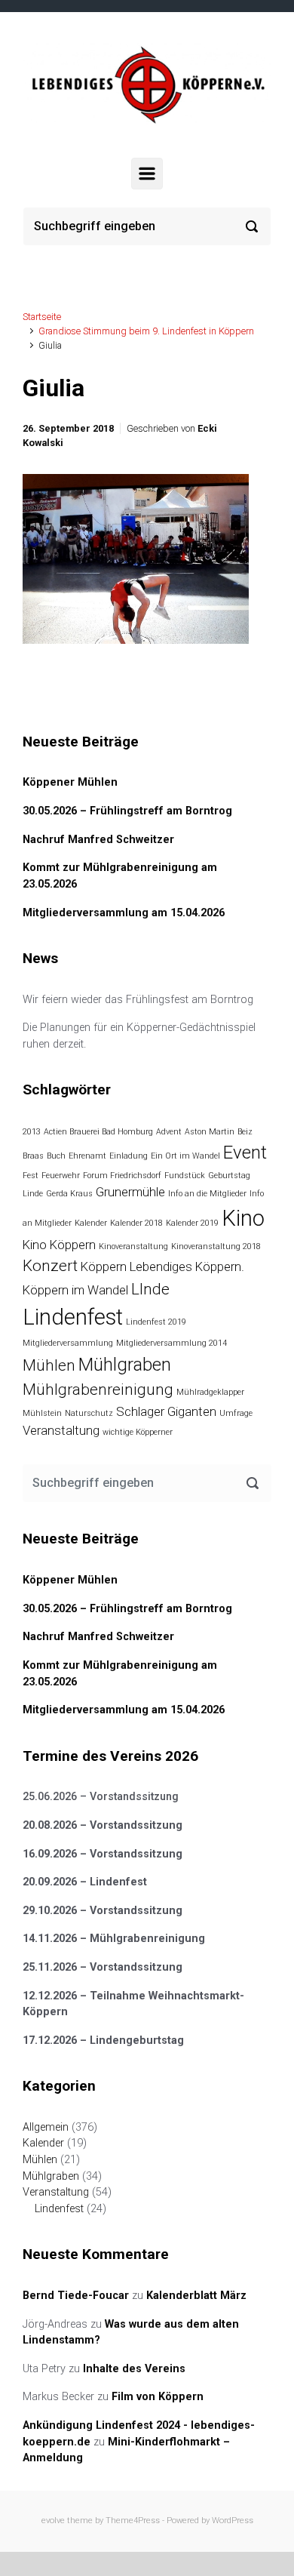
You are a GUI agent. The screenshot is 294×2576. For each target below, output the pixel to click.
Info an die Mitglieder (207, 1194)
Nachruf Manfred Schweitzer (98, 840)
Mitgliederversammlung (68, 1343)
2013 (32, 1132)
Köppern (104, 1266)
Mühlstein (42, 1413)
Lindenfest (73, 1317)
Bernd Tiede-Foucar (76, 2296)
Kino (243, 1218)
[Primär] (147, 174)
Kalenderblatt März (196, 2296)
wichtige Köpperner (138, 1432)
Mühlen (49, 1365)
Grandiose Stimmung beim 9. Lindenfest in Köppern (146, 331)
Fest (31, 1176)
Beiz (245, 1132)
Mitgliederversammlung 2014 (171, 1343)
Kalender (91, 1223)
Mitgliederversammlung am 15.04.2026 (124, 913)
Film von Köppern (158, 2397)
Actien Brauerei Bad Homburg (98, 1132)
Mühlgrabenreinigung (98, 1390)
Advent (169, 1132)
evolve (53, 2521)
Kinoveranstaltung (133, 1246)
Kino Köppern (59, 1245)
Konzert (50, 1266)
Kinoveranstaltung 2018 (216, 1246)
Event (245, 1153)
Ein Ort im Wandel (185, 1156)
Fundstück (185, 1176)
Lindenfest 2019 (156, 1322)
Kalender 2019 (192, 1223)
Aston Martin (210, 1132)
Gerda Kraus (69, 1194)
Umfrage (236, 1413)
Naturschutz (89, 1413)
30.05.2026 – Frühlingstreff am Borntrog (127, 811)
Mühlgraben (125, 1365)
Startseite (42, 317)
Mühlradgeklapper (210, 1392)
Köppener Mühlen (70, 782)
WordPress (233, 2521)
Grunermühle (130, 1192)
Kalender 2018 (136, 1223)
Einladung (129, 1156)
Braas (33, 1156)
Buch (56, 1156)
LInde (150, 1289)
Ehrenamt (87, 1156)
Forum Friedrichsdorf (122, 1176)
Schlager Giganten (166, 1411)
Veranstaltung (61, 1430)
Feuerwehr (61, 1176)
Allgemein (46, 2127)
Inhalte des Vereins (134, 2369)
